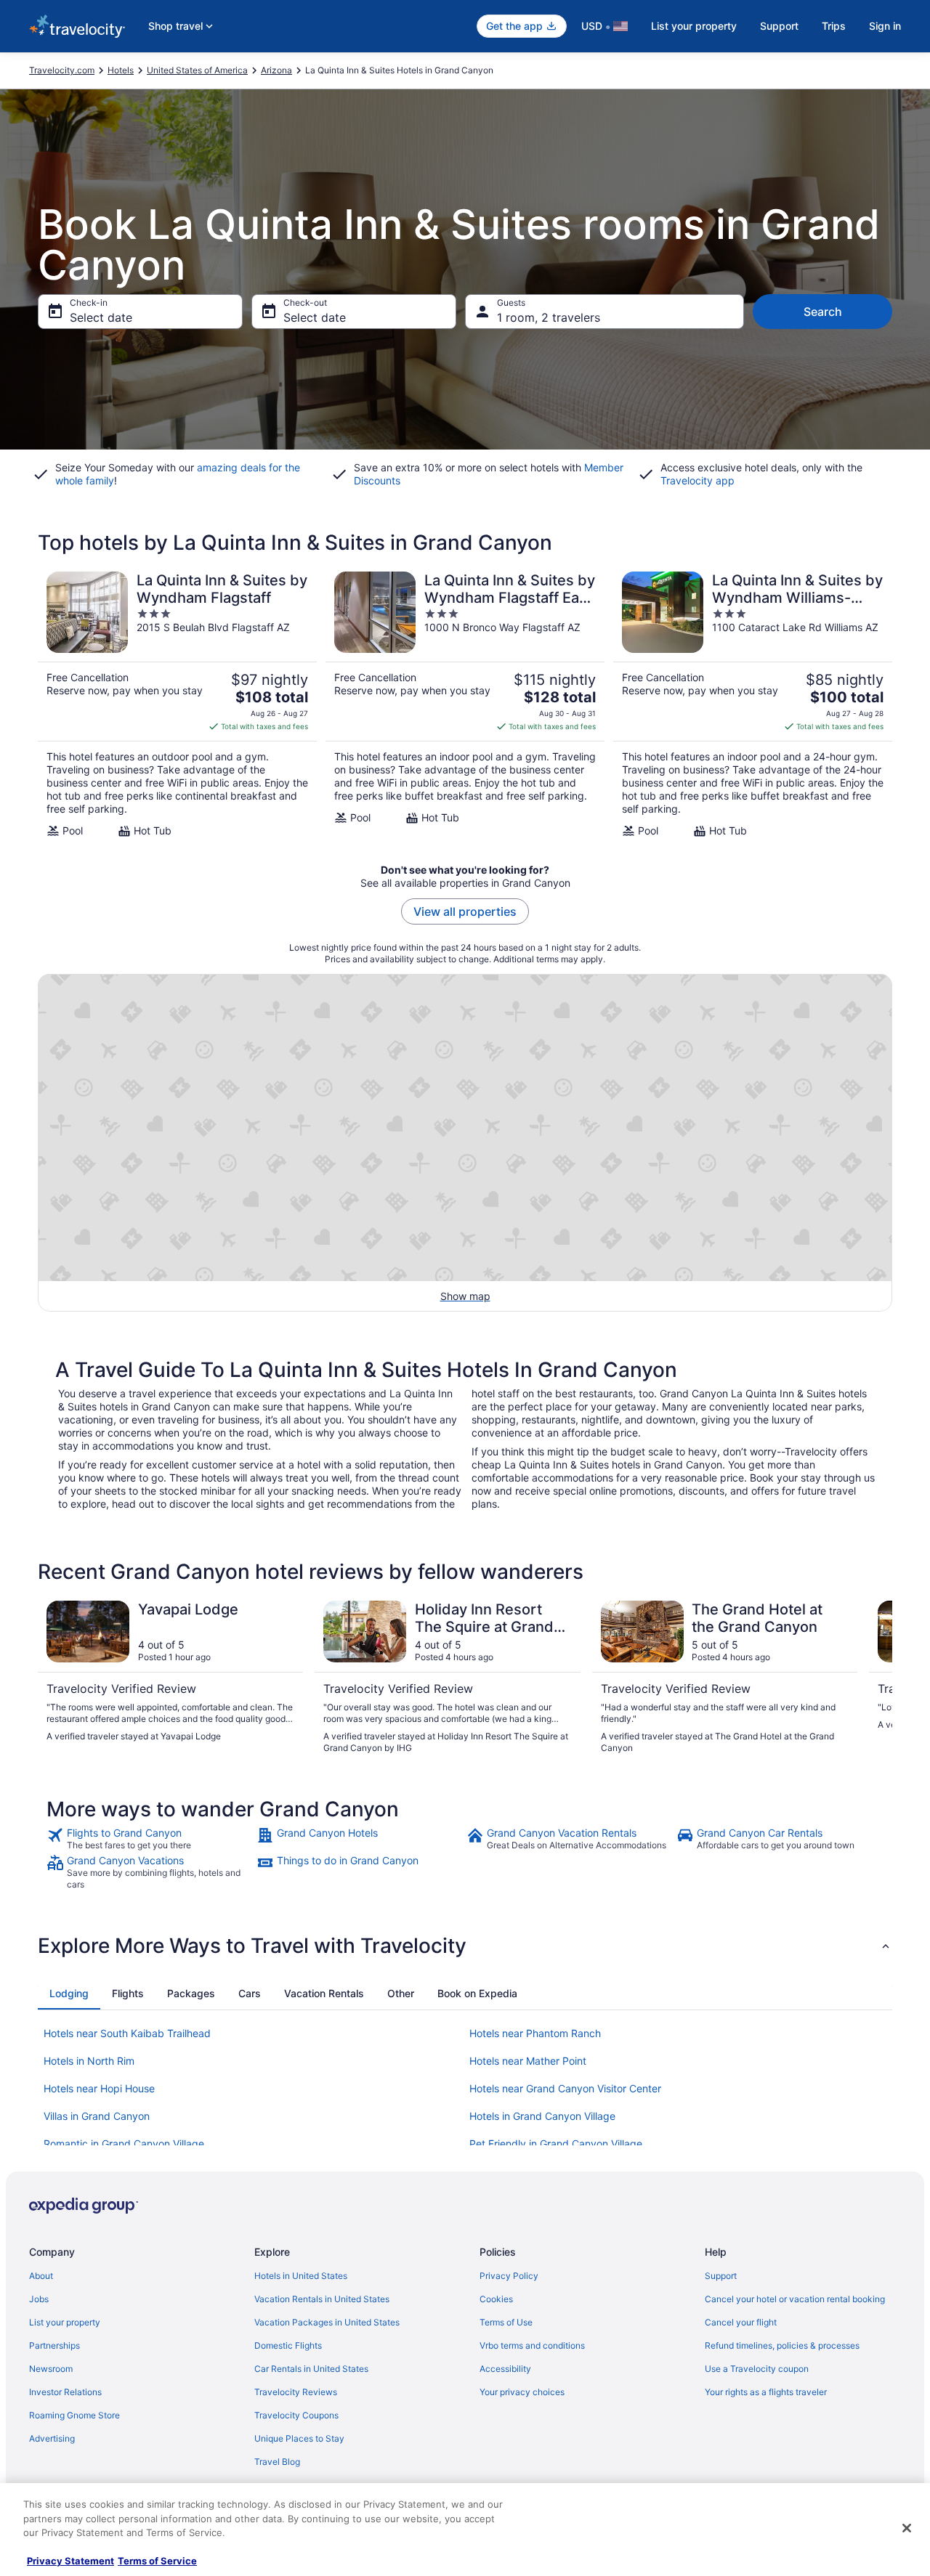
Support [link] (721, 2276)
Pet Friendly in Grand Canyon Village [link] (556, 2144)
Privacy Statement (70, 2561)
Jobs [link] (39, 2299)
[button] (465, 1946)
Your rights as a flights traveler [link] (766, 2392)
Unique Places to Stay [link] (299, 2438)
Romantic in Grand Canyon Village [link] (124, 2144)
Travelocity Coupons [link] (296, 2415)
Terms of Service (157, 2561)
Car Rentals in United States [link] (311, 2369)
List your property (694, 26)
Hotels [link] (121, 70)
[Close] (907, 2528)
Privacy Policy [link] (509, 2276)
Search (823, 312)
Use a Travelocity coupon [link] (757, 2369)
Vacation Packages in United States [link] (327, 2322)
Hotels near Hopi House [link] (99, 2088)
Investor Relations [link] (65, 2392)
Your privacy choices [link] (522, 2392)
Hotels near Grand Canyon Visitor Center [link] (565, 2088)
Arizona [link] (276, 70)
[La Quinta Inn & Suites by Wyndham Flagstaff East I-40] (465, 704)
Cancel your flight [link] (741, 2322)
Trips (834, 26)
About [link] (41, 2276)
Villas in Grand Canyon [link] (97, 2116)
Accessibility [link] (505, 2369)
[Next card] (875, 1678)
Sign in (885, 26)
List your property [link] (65, 2322)
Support (779, 26)
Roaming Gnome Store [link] (74, 2415)
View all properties (465, 911)
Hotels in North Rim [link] (89, 2061)
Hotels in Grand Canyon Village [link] (542, 2116)
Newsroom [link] (51, 2369)
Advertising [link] (52, 2438)
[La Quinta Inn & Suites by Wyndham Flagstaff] (177, 704)
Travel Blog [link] (277, 2462)
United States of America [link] (197, 70)
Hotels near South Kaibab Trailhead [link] (127, 2033)
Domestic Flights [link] (288, 2345)
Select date (101, 317)
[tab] (69, 1994)
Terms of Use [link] (506, 2322)
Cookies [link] (496, 2299)
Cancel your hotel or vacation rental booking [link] (795, 2299)
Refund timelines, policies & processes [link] (782, 2345)
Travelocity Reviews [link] (296, 2392)
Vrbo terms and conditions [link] (532, 2345)
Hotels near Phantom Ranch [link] (535, 2033)
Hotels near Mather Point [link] (528, 2061)
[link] (150, 1839)
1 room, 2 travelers (549, 317)
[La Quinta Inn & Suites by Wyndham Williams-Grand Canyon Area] (753, 704)
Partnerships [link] (54, 2345)
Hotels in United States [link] (301, 2276)
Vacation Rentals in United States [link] (322, 2299)
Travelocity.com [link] (62, 70)
